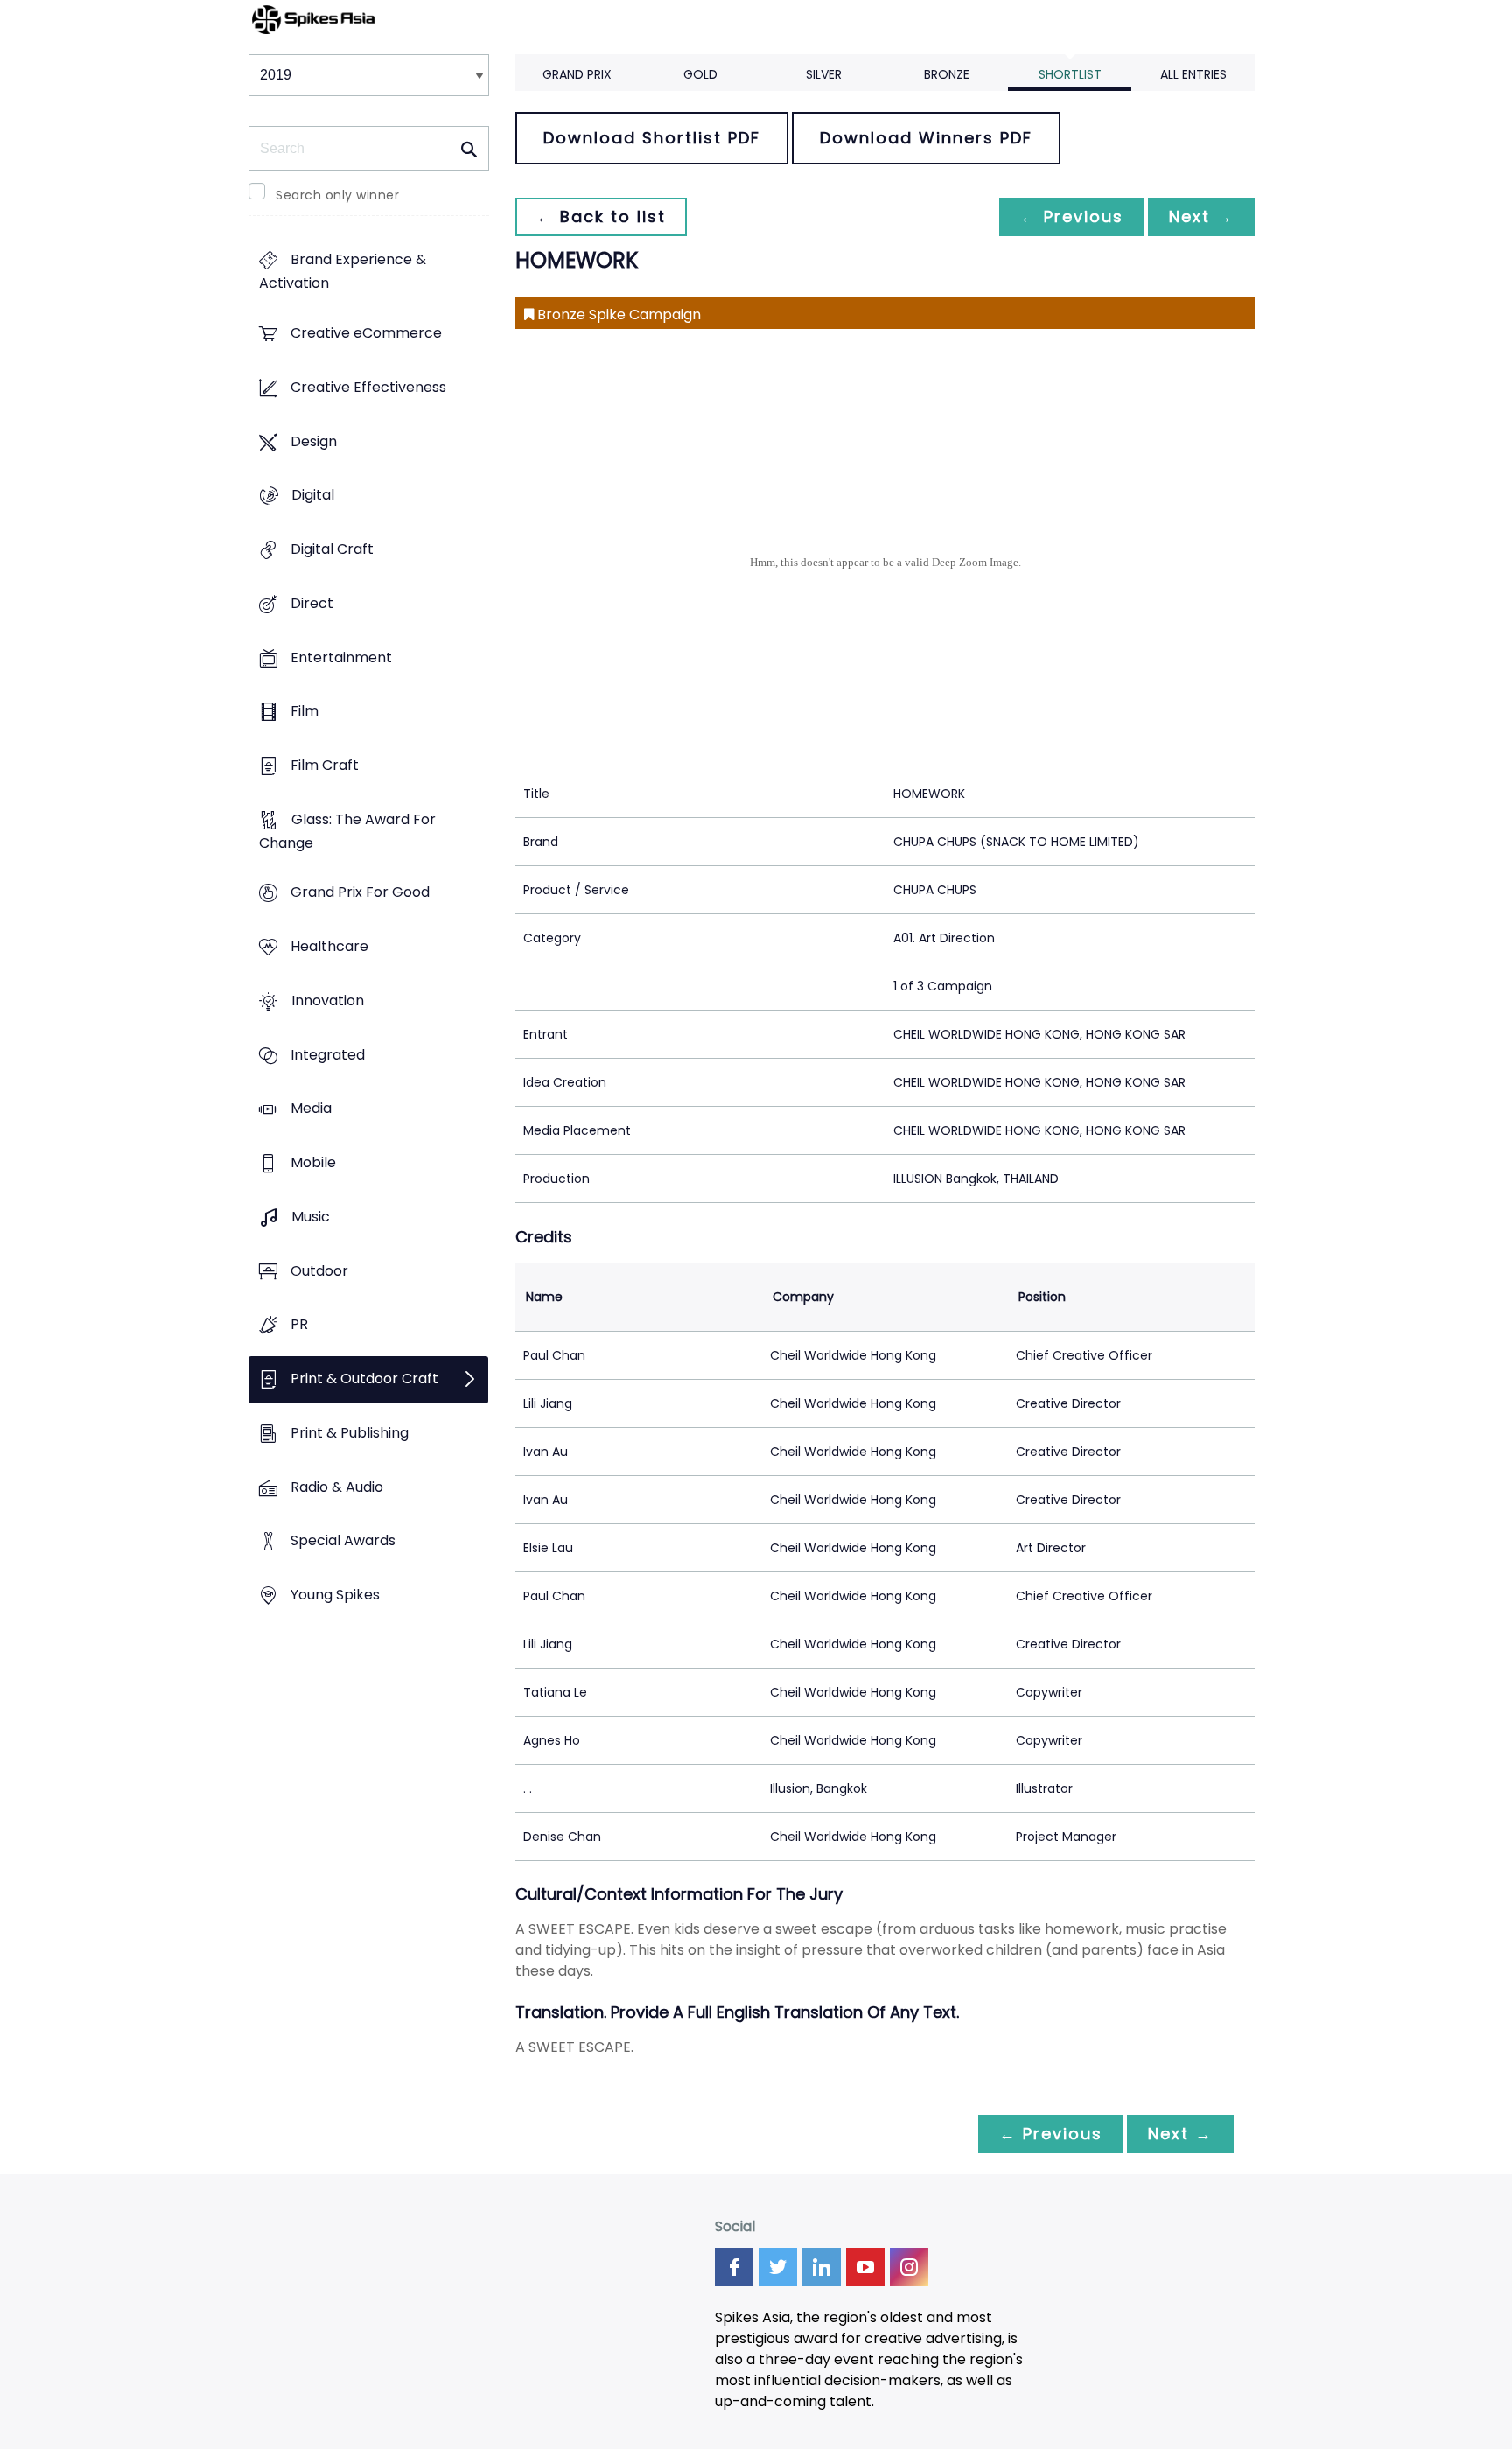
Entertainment (341, 658)
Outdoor (319, 1271)
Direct (312, 603)
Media (311, 1109)
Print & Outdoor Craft (364, 1378)
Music (311, 1217)
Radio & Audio (337, 1487)
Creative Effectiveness (368, 387)
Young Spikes (335, 1595)
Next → (1201, 217)
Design (314, 441)
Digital (313, 496)
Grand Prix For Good (360, 893)
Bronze (947, 74)
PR (299, 1325)
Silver (824, 74)
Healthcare (329, 947)
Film (304, 712)
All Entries (1193, 74)
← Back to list (601, 217)
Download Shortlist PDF (652, 138)
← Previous (1072, 217)
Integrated (328, 1055)
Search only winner (337, 195)
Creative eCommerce (366, 334)
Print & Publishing (350, 1433)
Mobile (313, 1163)
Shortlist (1070, 74)
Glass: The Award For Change (347, 831)
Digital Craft (332, 549)
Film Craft (325, 765)
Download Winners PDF (926, 138)
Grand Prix (577, 74)
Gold (700, 74)
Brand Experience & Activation (343, 272)
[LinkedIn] (822, 2267)
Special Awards (343, 1541)
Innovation (328, 1001)
